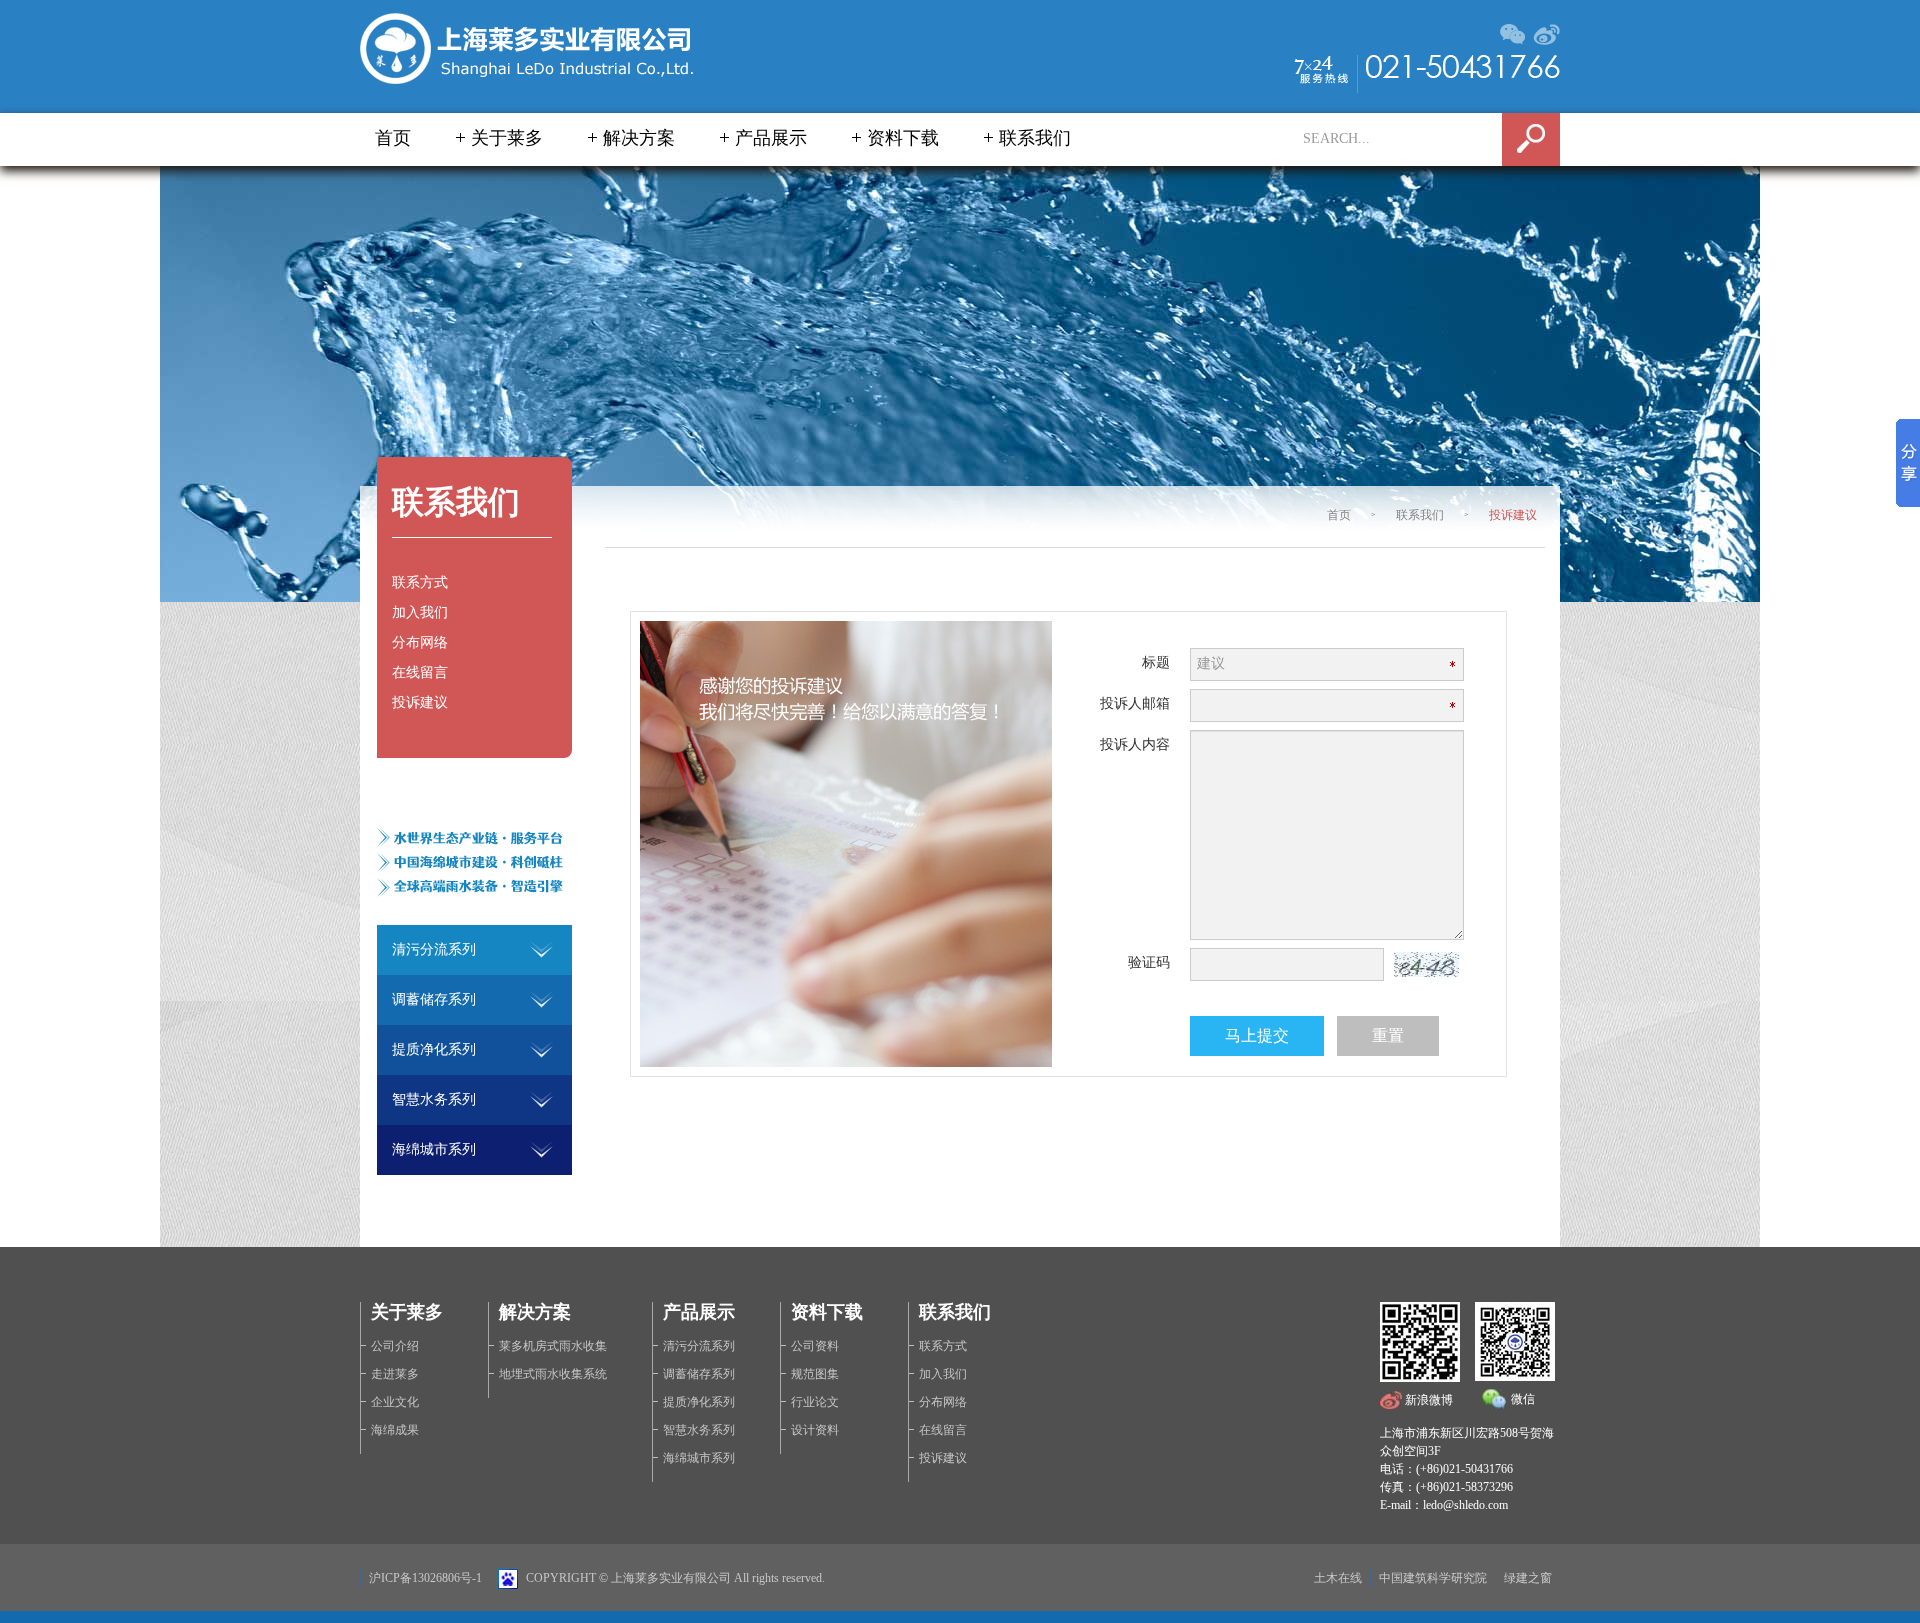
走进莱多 (395, 1374)
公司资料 (815, 1346)
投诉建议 (1513, 515)
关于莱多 (507, 138)
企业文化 (395, 1402)
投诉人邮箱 (1135, 703)
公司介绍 (395, 1346)
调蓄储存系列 (699, 1374)
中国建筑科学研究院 (1433, 1578)
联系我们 (1035, 138)
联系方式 (420, 582)
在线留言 (420, 672)
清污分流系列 (699, 1346)
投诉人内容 (1135, 744)
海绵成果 (395, 1430)
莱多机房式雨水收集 (553, 1346)
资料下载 (903, 138)
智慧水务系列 (699, 1430)
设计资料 (815, 1430)
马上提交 (1257, 1035)
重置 (1388, 1035)
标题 (1156, 662)
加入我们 (420, 612)
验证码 (1149, 962)
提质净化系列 (699, 1402)
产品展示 (771, 138)
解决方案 (639, 138)
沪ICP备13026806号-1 (425, 1578)
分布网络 (420, 642)
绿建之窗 (1528, 1578)
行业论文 (815, 1402)
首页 (393, 138)
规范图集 (815, 1374)
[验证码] (1426, 962)
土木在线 (1338, 1578)
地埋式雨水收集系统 (553, 1374)
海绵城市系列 (699, 1458)
